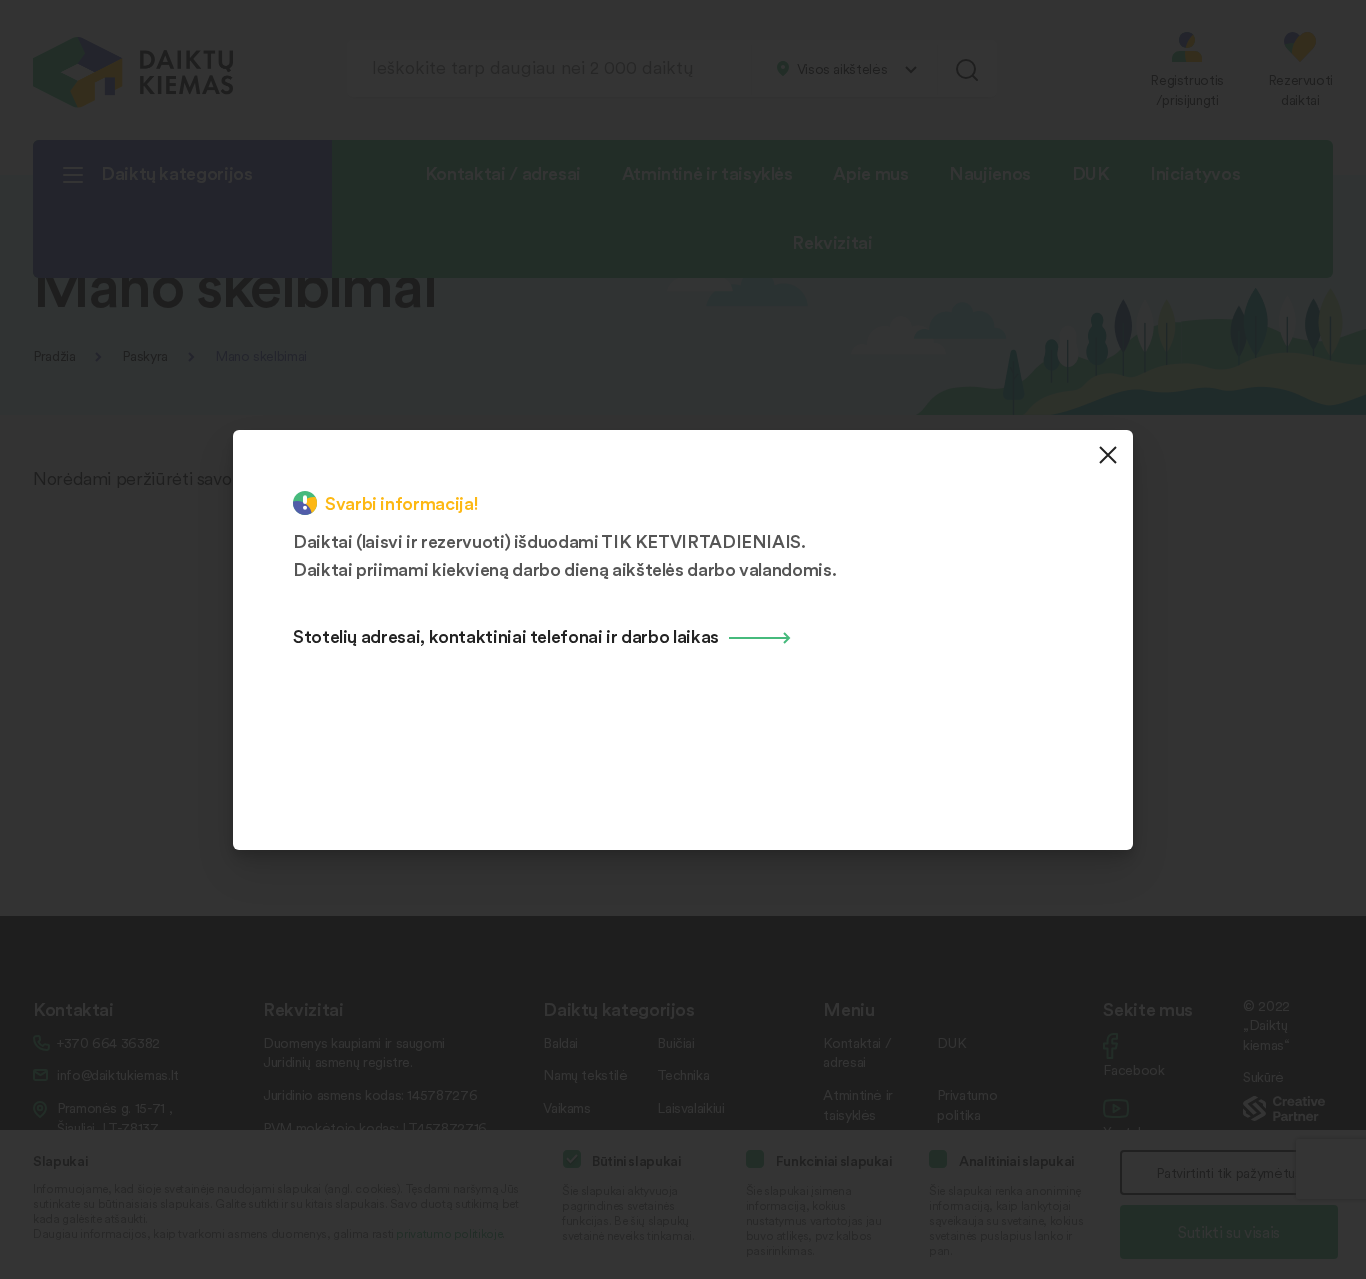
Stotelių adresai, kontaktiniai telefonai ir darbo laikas (506, 635)
